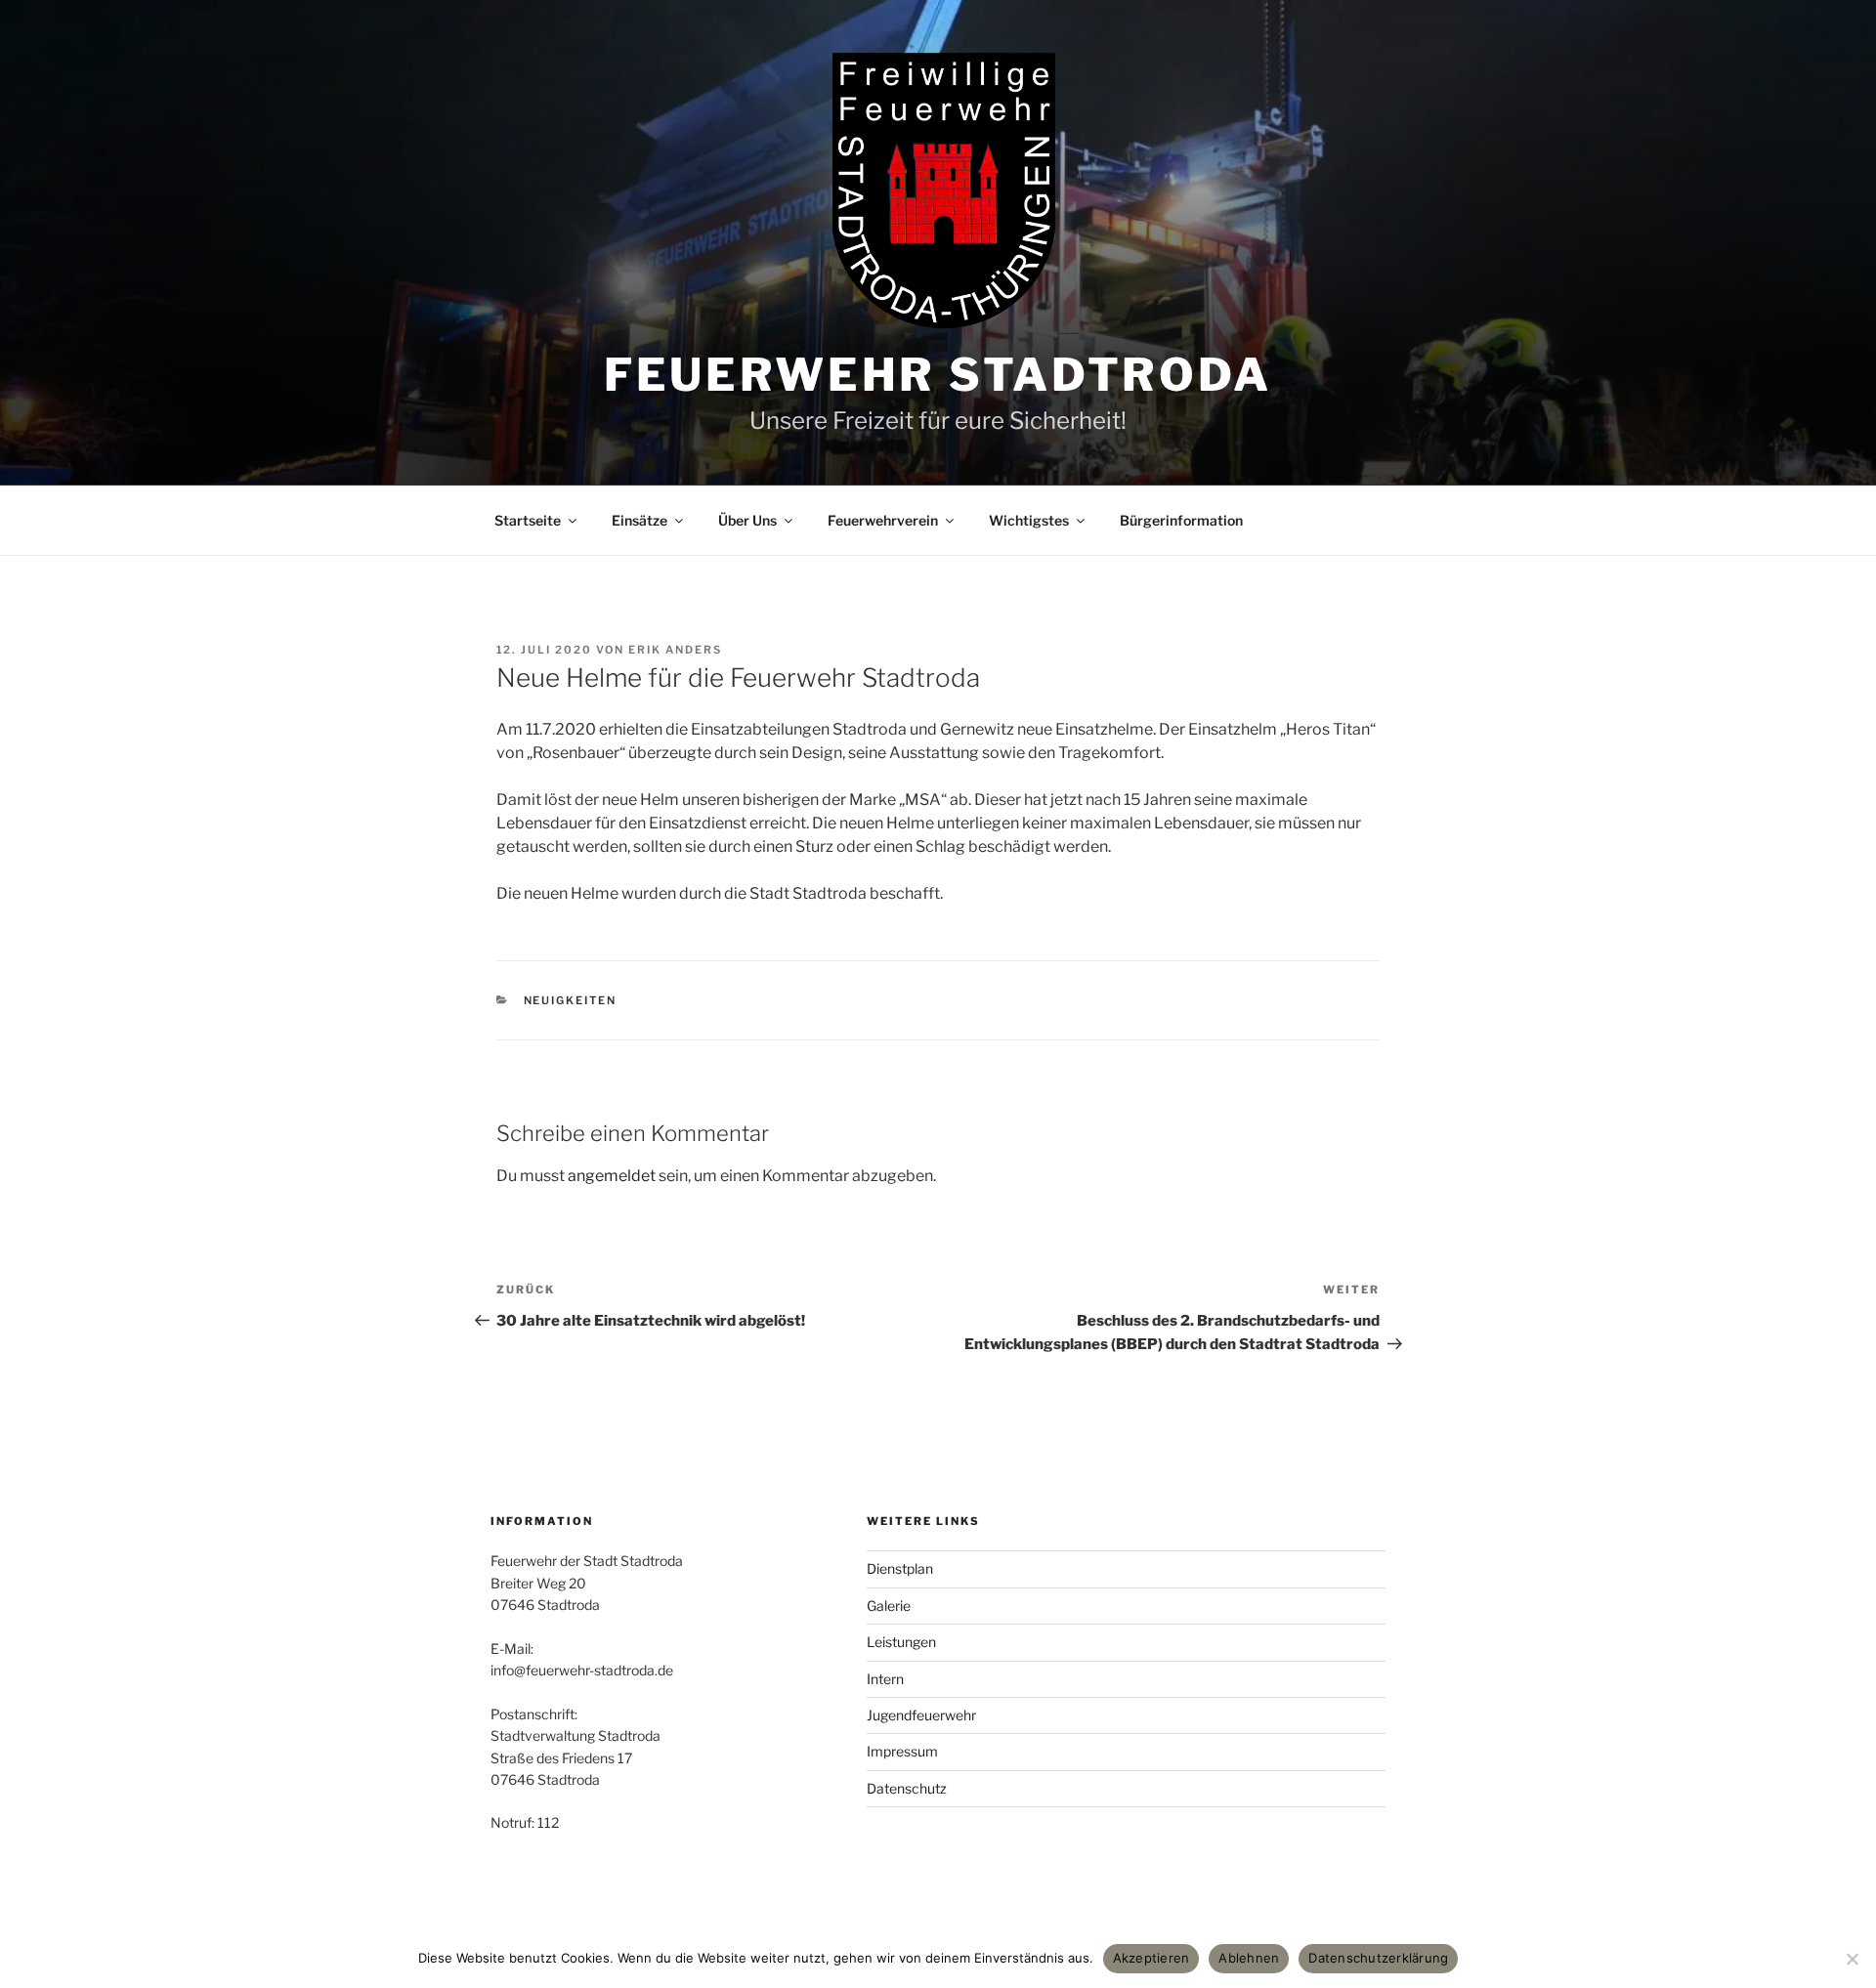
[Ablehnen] (1852, 1959)
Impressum (902, 1751)
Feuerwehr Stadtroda (938, 375)
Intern (885, 1679)
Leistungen (901, 1642)
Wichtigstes (1029, 520)
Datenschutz (907, 1788)
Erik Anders (675, 650)
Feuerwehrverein (883, 520)
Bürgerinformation (1181, 520)
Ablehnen (1249, 1958)
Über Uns (747, 520)
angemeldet (612, 1176)
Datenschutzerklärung (1378, 1958)
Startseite (528, 520)
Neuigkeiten (571, 1000)
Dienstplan (900, 1568)
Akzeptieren (1151, 1958)
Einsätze (640, 520)
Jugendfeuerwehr (921, 1715)
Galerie (889, 1606)
